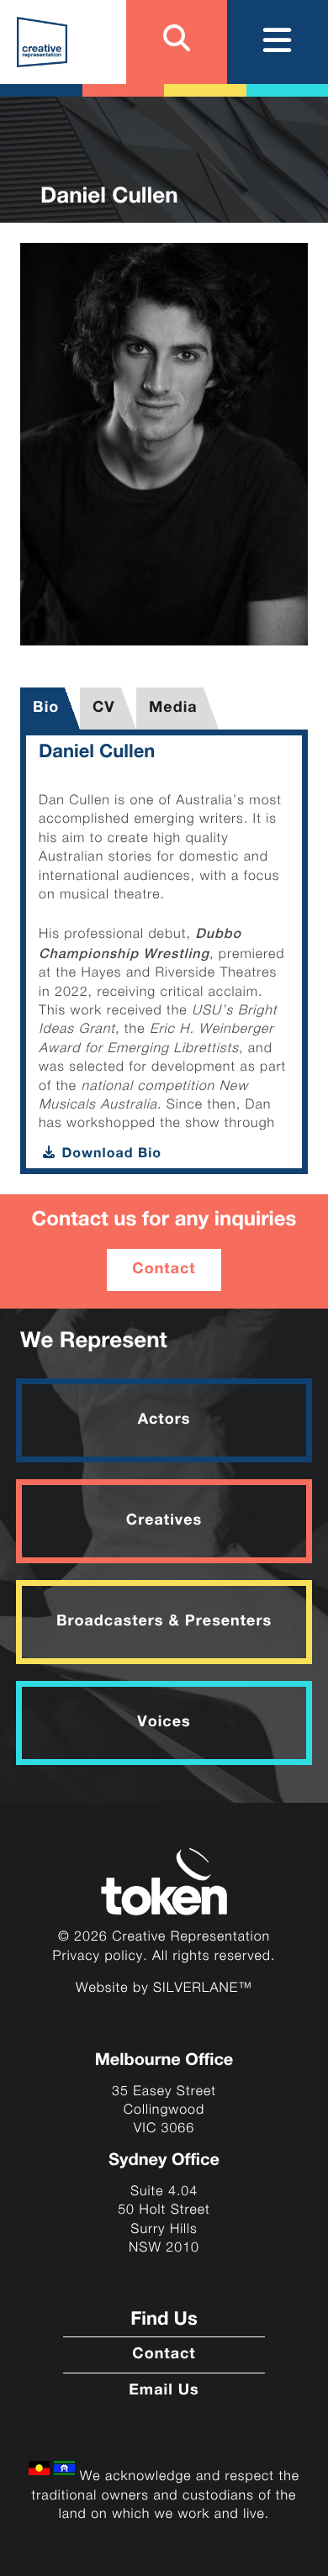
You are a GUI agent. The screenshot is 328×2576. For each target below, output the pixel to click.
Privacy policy (98, 1956)
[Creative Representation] (42, 42)
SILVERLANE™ (203, 1988)
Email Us (164, 2391)
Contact (164, 1270)
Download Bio (109, 1154)
